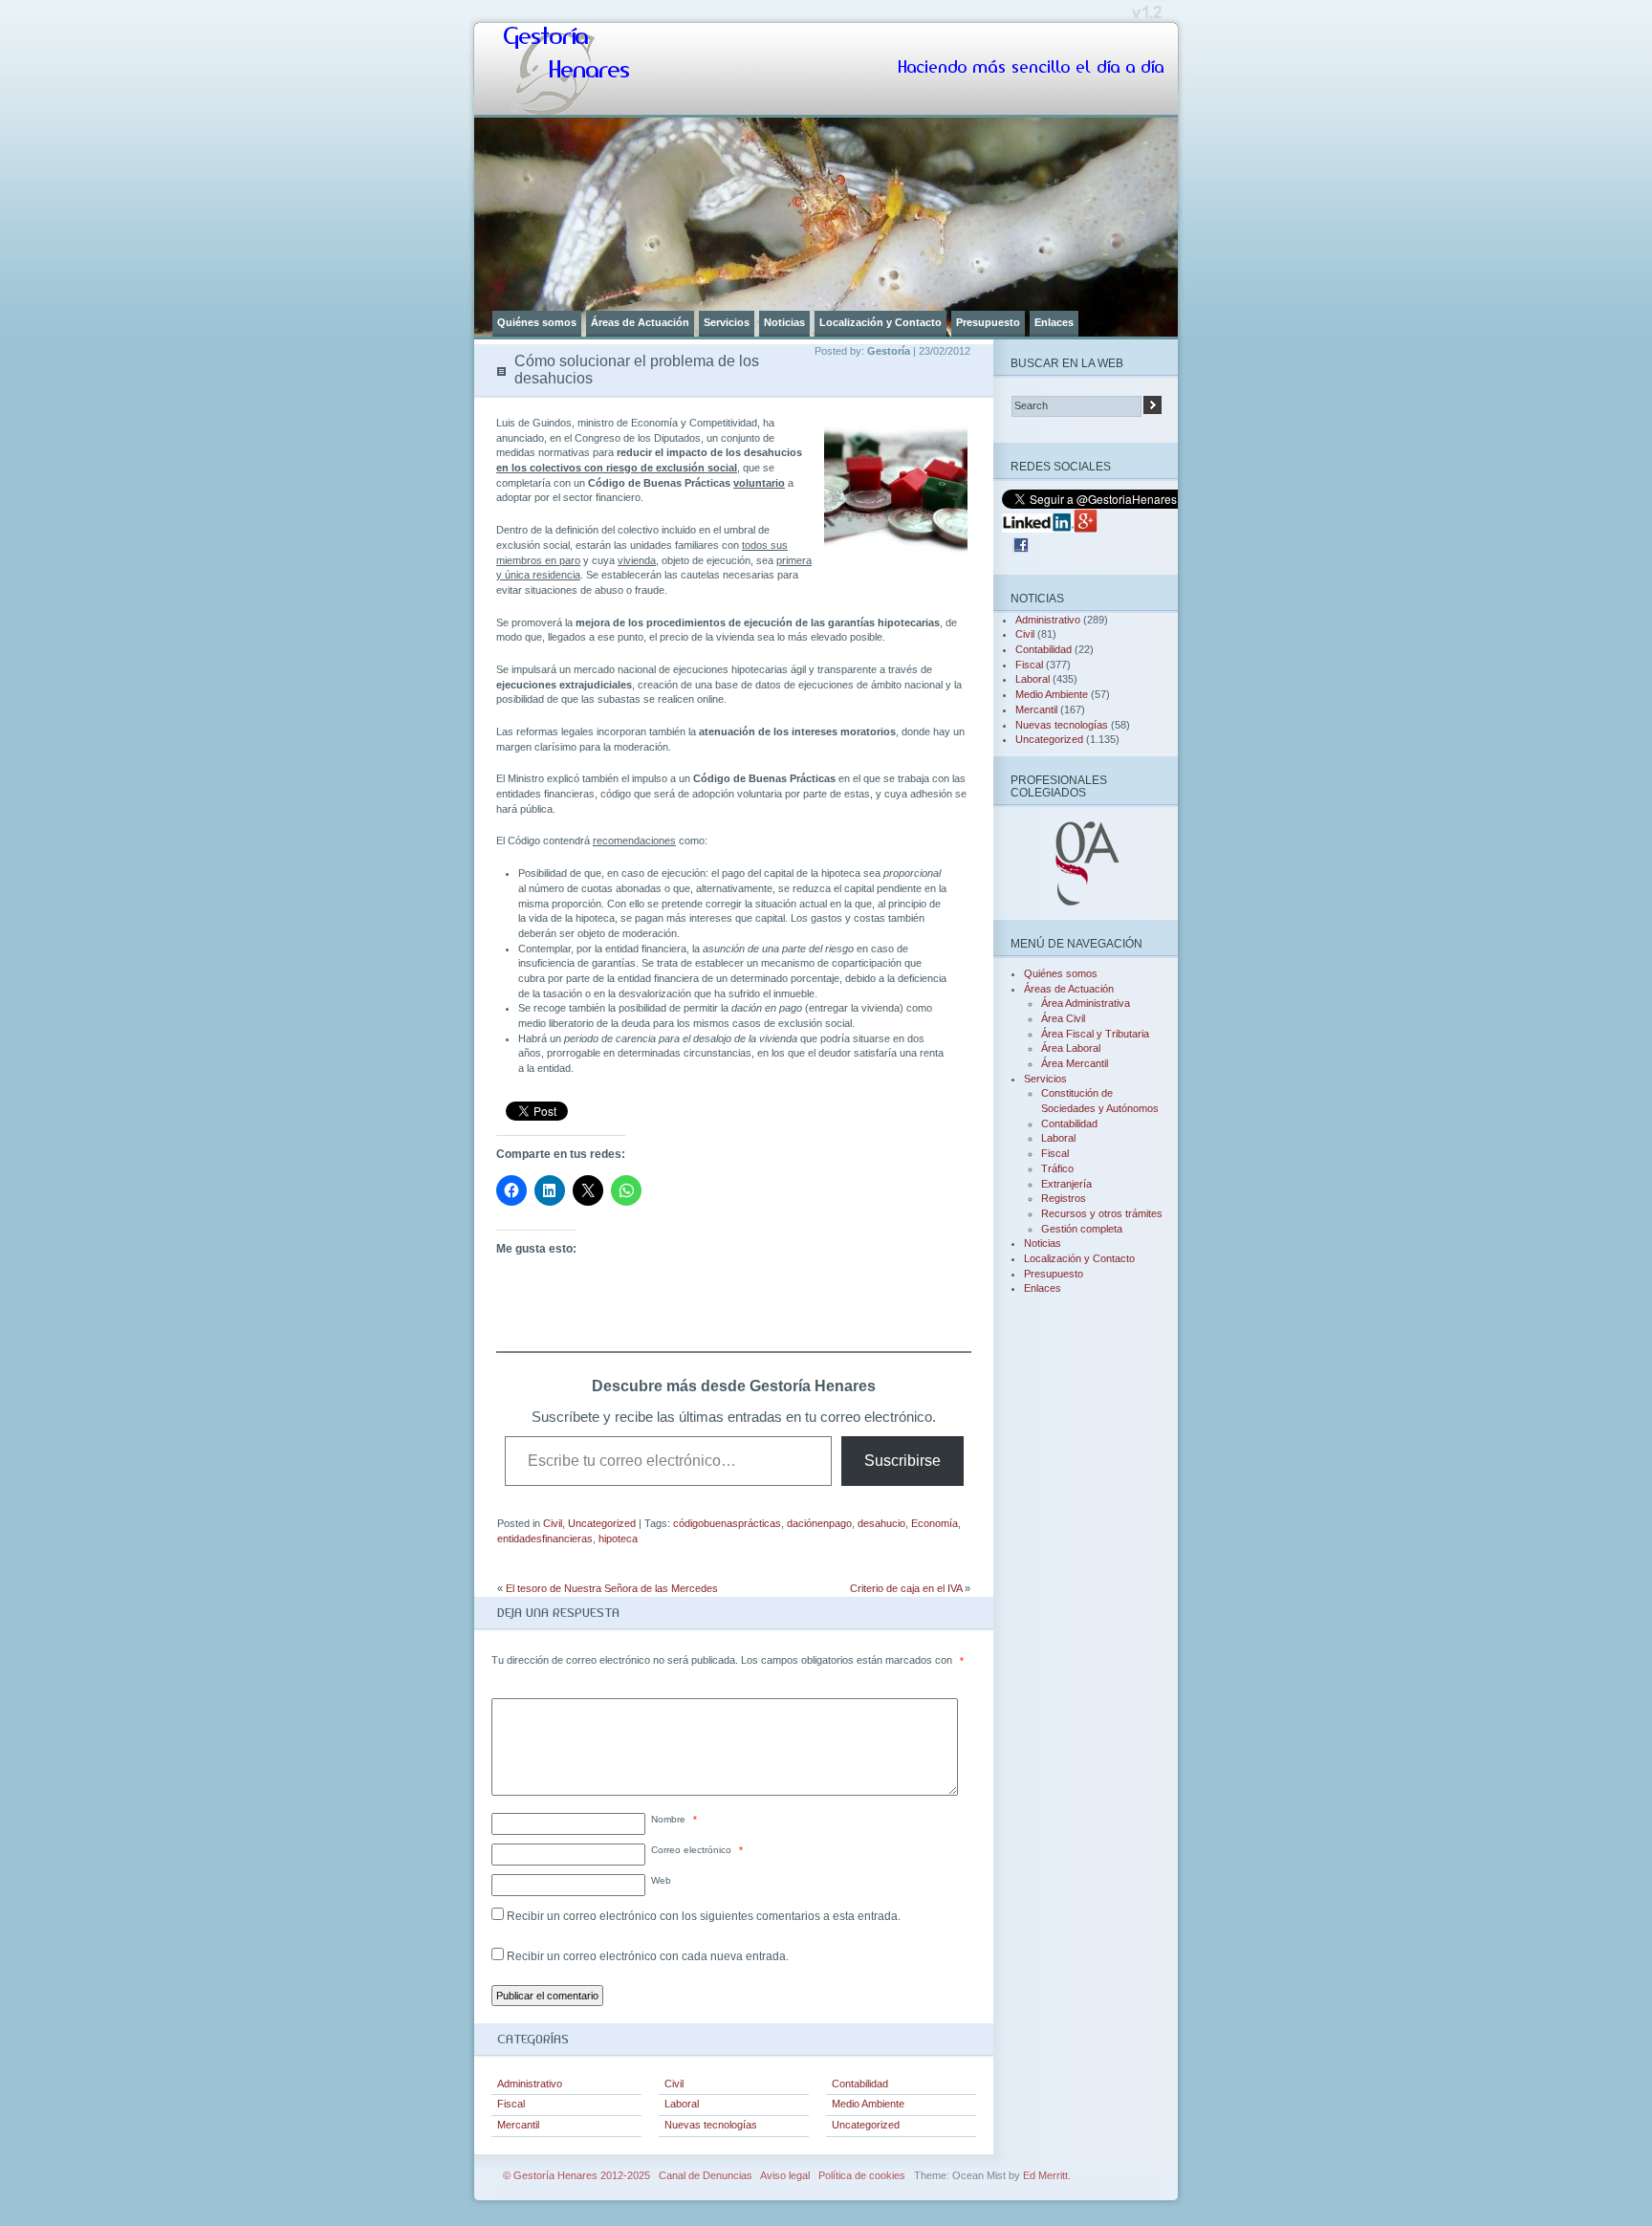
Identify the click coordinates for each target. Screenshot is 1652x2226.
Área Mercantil (1075, 1063)
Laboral (682, 2104)
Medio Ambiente (868, 2104)
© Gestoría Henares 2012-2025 (576, 2175)
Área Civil (1063, 1018)
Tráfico (1057, 1168)
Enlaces (1054, 322)
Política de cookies (862, 2175)
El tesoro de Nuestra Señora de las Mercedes (612, 1588)
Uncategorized (602, 1523)
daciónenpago (819, 1523)
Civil (553, 1523)
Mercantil (518, 2125)
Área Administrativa (1086, 1003)
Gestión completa (1082, 1229)
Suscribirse (902, 1461)
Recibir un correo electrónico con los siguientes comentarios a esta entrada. (704, 1916)
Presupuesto (988, 322)
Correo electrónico (697, 1850)
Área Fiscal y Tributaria (1095, 1034)
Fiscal (511, 2104)
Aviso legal (785, 2175)
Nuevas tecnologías (711, 2125)
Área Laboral (1071, 1048)
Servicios (727, 322)
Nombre (674, 1819)
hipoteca (618, 1539)
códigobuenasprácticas (727, 1523)
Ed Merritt (1045, 2175)
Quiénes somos (537, 322)
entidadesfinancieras (545, 1539)
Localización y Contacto (880, 322)
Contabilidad (860, 2084)
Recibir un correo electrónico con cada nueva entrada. (648, 1956)
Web (661, 1880)
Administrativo (530, 2084)
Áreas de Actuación (640, 322)
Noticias (784, 322)
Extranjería (1066, 1184)
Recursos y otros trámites (1102, 1213)
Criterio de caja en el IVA (906, 1588)
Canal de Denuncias (706, 2175)
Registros (1064, 1198)
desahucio (881, 1523)
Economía (935, 1523)
